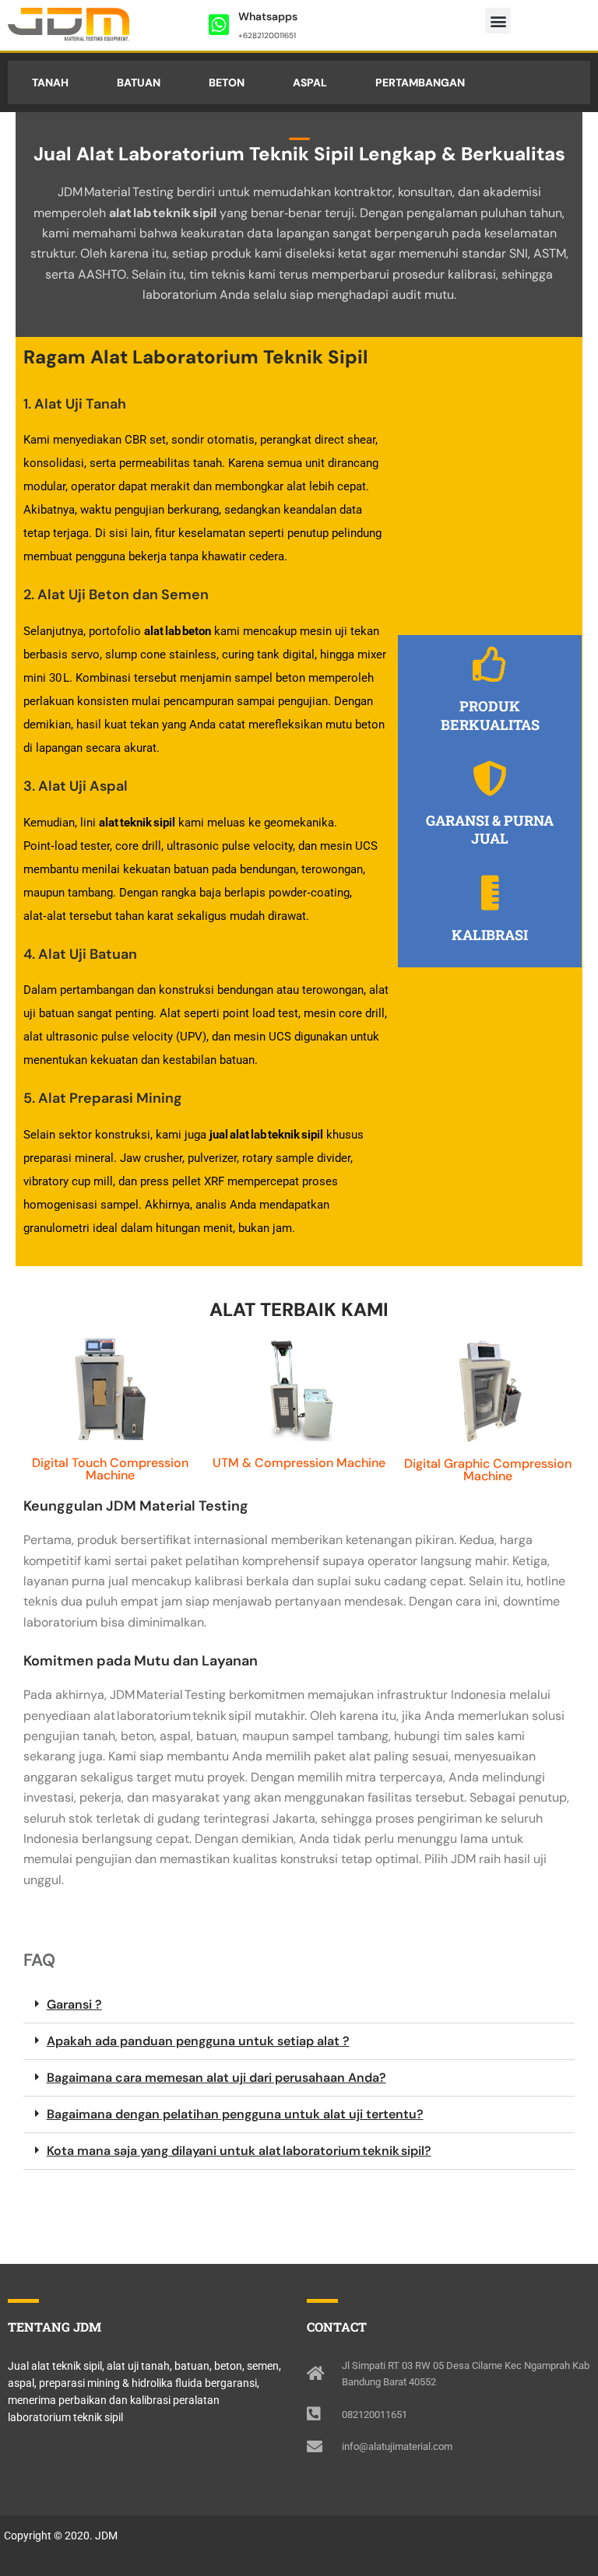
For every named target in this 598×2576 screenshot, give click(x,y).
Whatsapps (268, 16)
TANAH (50, 82)
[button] (498, 21)
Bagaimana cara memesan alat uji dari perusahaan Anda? (216, 2078)
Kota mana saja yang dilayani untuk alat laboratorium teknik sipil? (239, 2151)
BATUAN (139, 82)
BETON (227, 82)
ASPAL (310, 82)
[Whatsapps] (219, 25)
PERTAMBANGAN (420, 82)
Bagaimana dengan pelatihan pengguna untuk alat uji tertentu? (235, 2114)
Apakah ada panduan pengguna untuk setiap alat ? (198, 2041)
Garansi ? (74, 2004)
